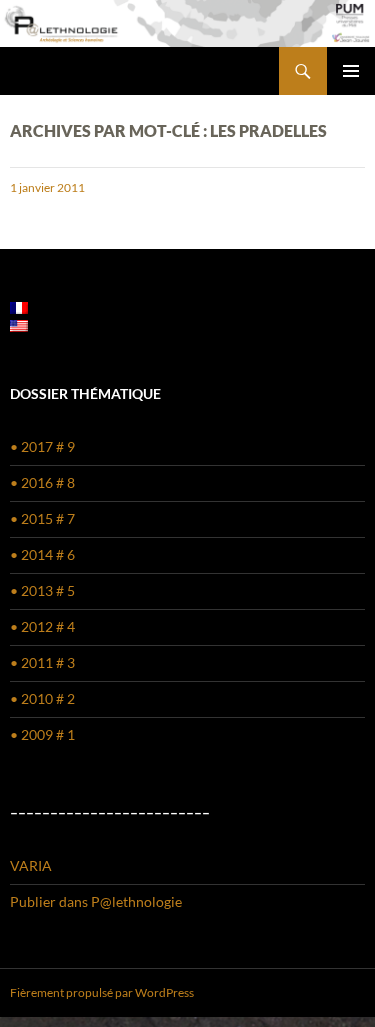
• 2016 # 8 (42, 482)
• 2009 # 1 (42, 734)
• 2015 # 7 (42, 518)
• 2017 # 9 (42, 446)
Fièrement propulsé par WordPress (102, 992)
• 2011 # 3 (42, 662)
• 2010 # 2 (42, 698)
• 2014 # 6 (42, 554)
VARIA (31, 865)
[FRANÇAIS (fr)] (19, 306)
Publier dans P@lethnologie (96, 901)
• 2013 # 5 (42, 590)
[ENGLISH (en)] (19, 324)
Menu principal (351, 71)
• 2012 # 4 (42, 626)
